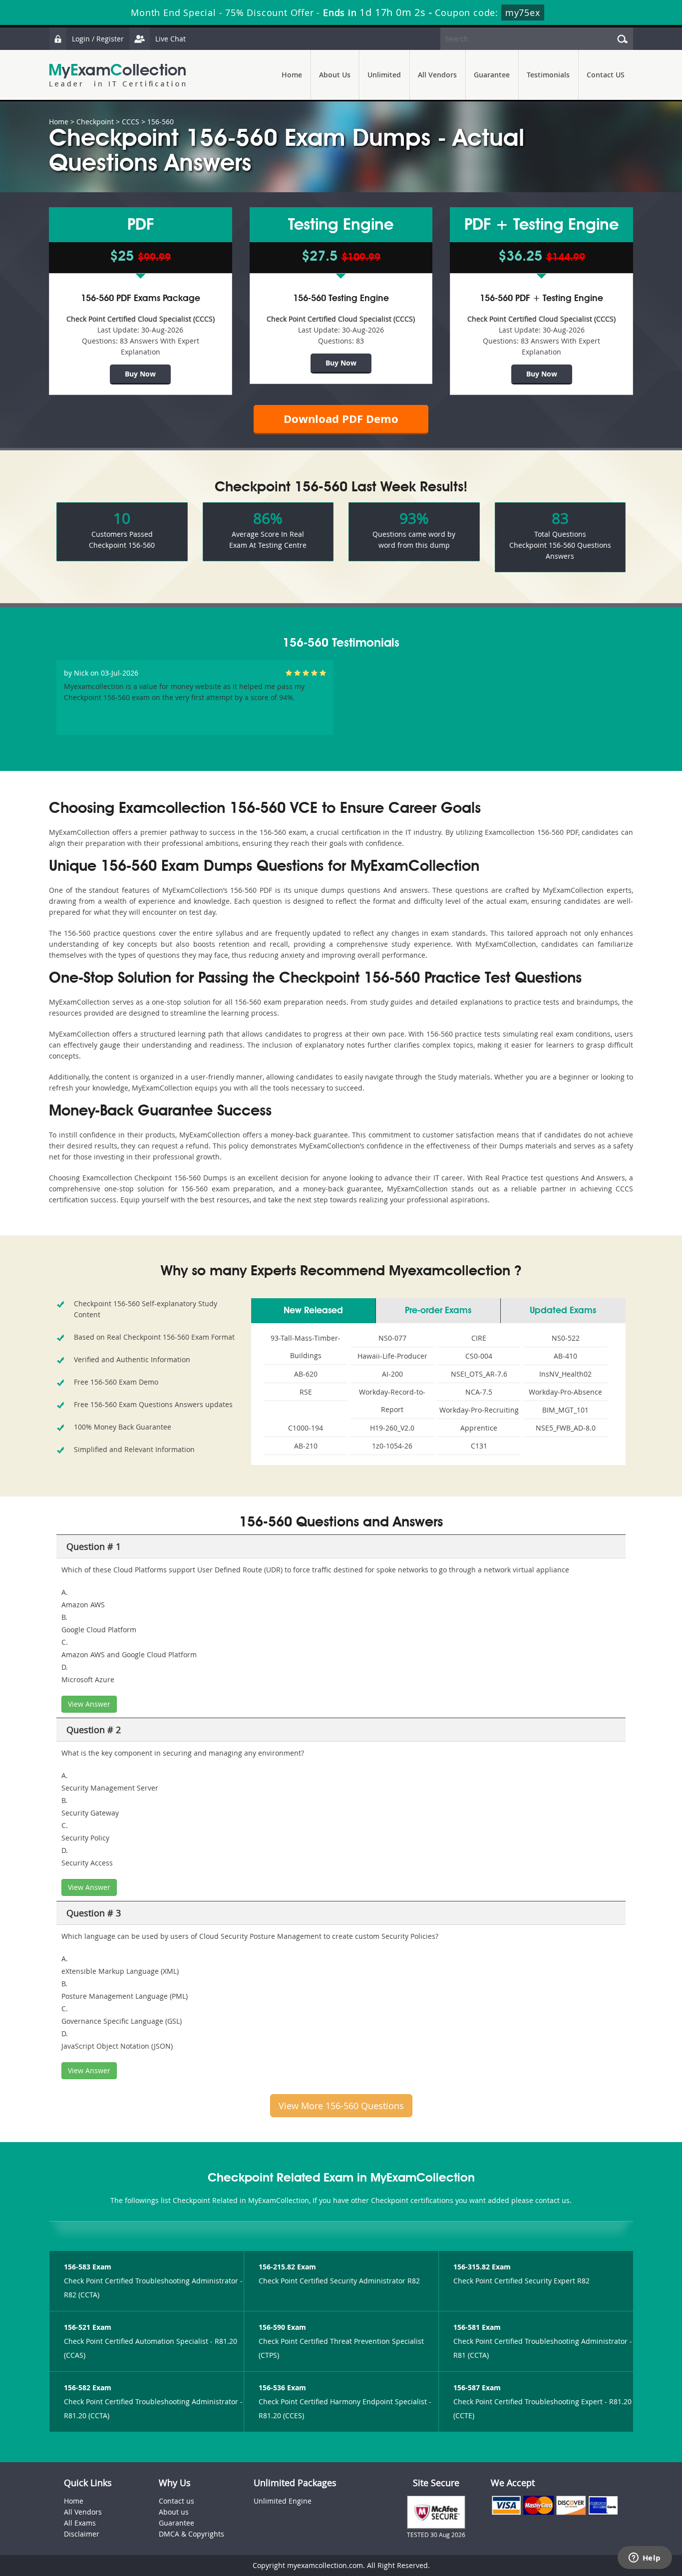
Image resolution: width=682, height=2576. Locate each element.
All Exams (80, 2523)
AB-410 (565, 1356)
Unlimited (384, 75)
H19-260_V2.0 (392, 1428)
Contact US (606, 75)
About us (174, 2512)
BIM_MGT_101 (565, 1410)
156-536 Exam (282, 2388)
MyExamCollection (117, 75)
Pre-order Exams (438, 1311)
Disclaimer (82, 2534)
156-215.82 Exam (287, 2267)
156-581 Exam (477, 2327)
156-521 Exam (88, 2327)
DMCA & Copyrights (191, 2534)
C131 (479, 1446)
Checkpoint (95, 122)
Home (292, 75)
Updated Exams (563, 1311)
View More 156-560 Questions (341, 2106)
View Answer (89, 1704)
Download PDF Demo (341, 419)
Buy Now (140, 374)
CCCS (131, 122)
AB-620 (306, 1374)
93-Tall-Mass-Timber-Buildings (306, 1347)
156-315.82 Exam (482, 2267)
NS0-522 (566, 1338)
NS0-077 (392, 1338)
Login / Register (98, 39)
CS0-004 (479, 1356)
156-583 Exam (88, 2267)
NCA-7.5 (479, 1392)
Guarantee (492, 75)
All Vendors (437, 75)
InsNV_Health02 (565, 1374)
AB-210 (306, 1446)
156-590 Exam (282, 2327)
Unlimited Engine (283, 2501)
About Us (335, 75)
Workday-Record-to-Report (392, 1401)
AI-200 (392, 1374)
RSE (306, 1392)
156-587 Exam (477, 2388)
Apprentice (479, 1428)
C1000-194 (306, 1428)
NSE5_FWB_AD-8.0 (566, 1428)
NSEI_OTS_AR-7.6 (479, 1374)
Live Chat (170, 39)
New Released (313, 1311)
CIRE (479, 1338)
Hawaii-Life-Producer (392, 1356)
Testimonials (548, 75)
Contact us (176, 2501)
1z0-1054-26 (392, 1446)
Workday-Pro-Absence (565, 1392)
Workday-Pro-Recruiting (479, 1410)
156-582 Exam (88, 2388)
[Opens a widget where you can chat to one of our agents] (645, 2559)
